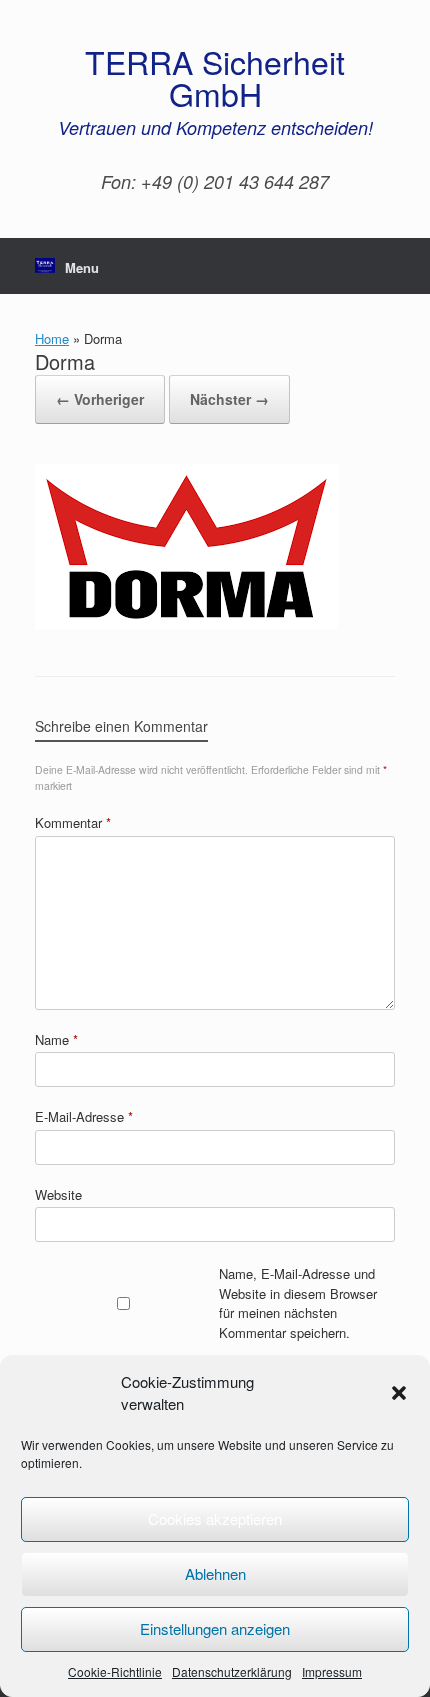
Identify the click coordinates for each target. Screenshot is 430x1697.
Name (56, 1039)
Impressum (332, 1671)
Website (58, 1194)
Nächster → (229, 399)
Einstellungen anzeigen (215, 1628)
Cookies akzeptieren (215, 1518)
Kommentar (73, 822)
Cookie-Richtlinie (115, 1671)
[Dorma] (186, 624)
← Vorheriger (100, 399)
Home (52, 338)
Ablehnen (215, 1573)
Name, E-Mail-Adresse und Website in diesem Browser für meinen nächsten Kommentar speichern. (298, 1303)
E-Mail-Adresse (84, 1116)
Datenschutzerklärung (232, 1671)
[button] (399, 1393)
